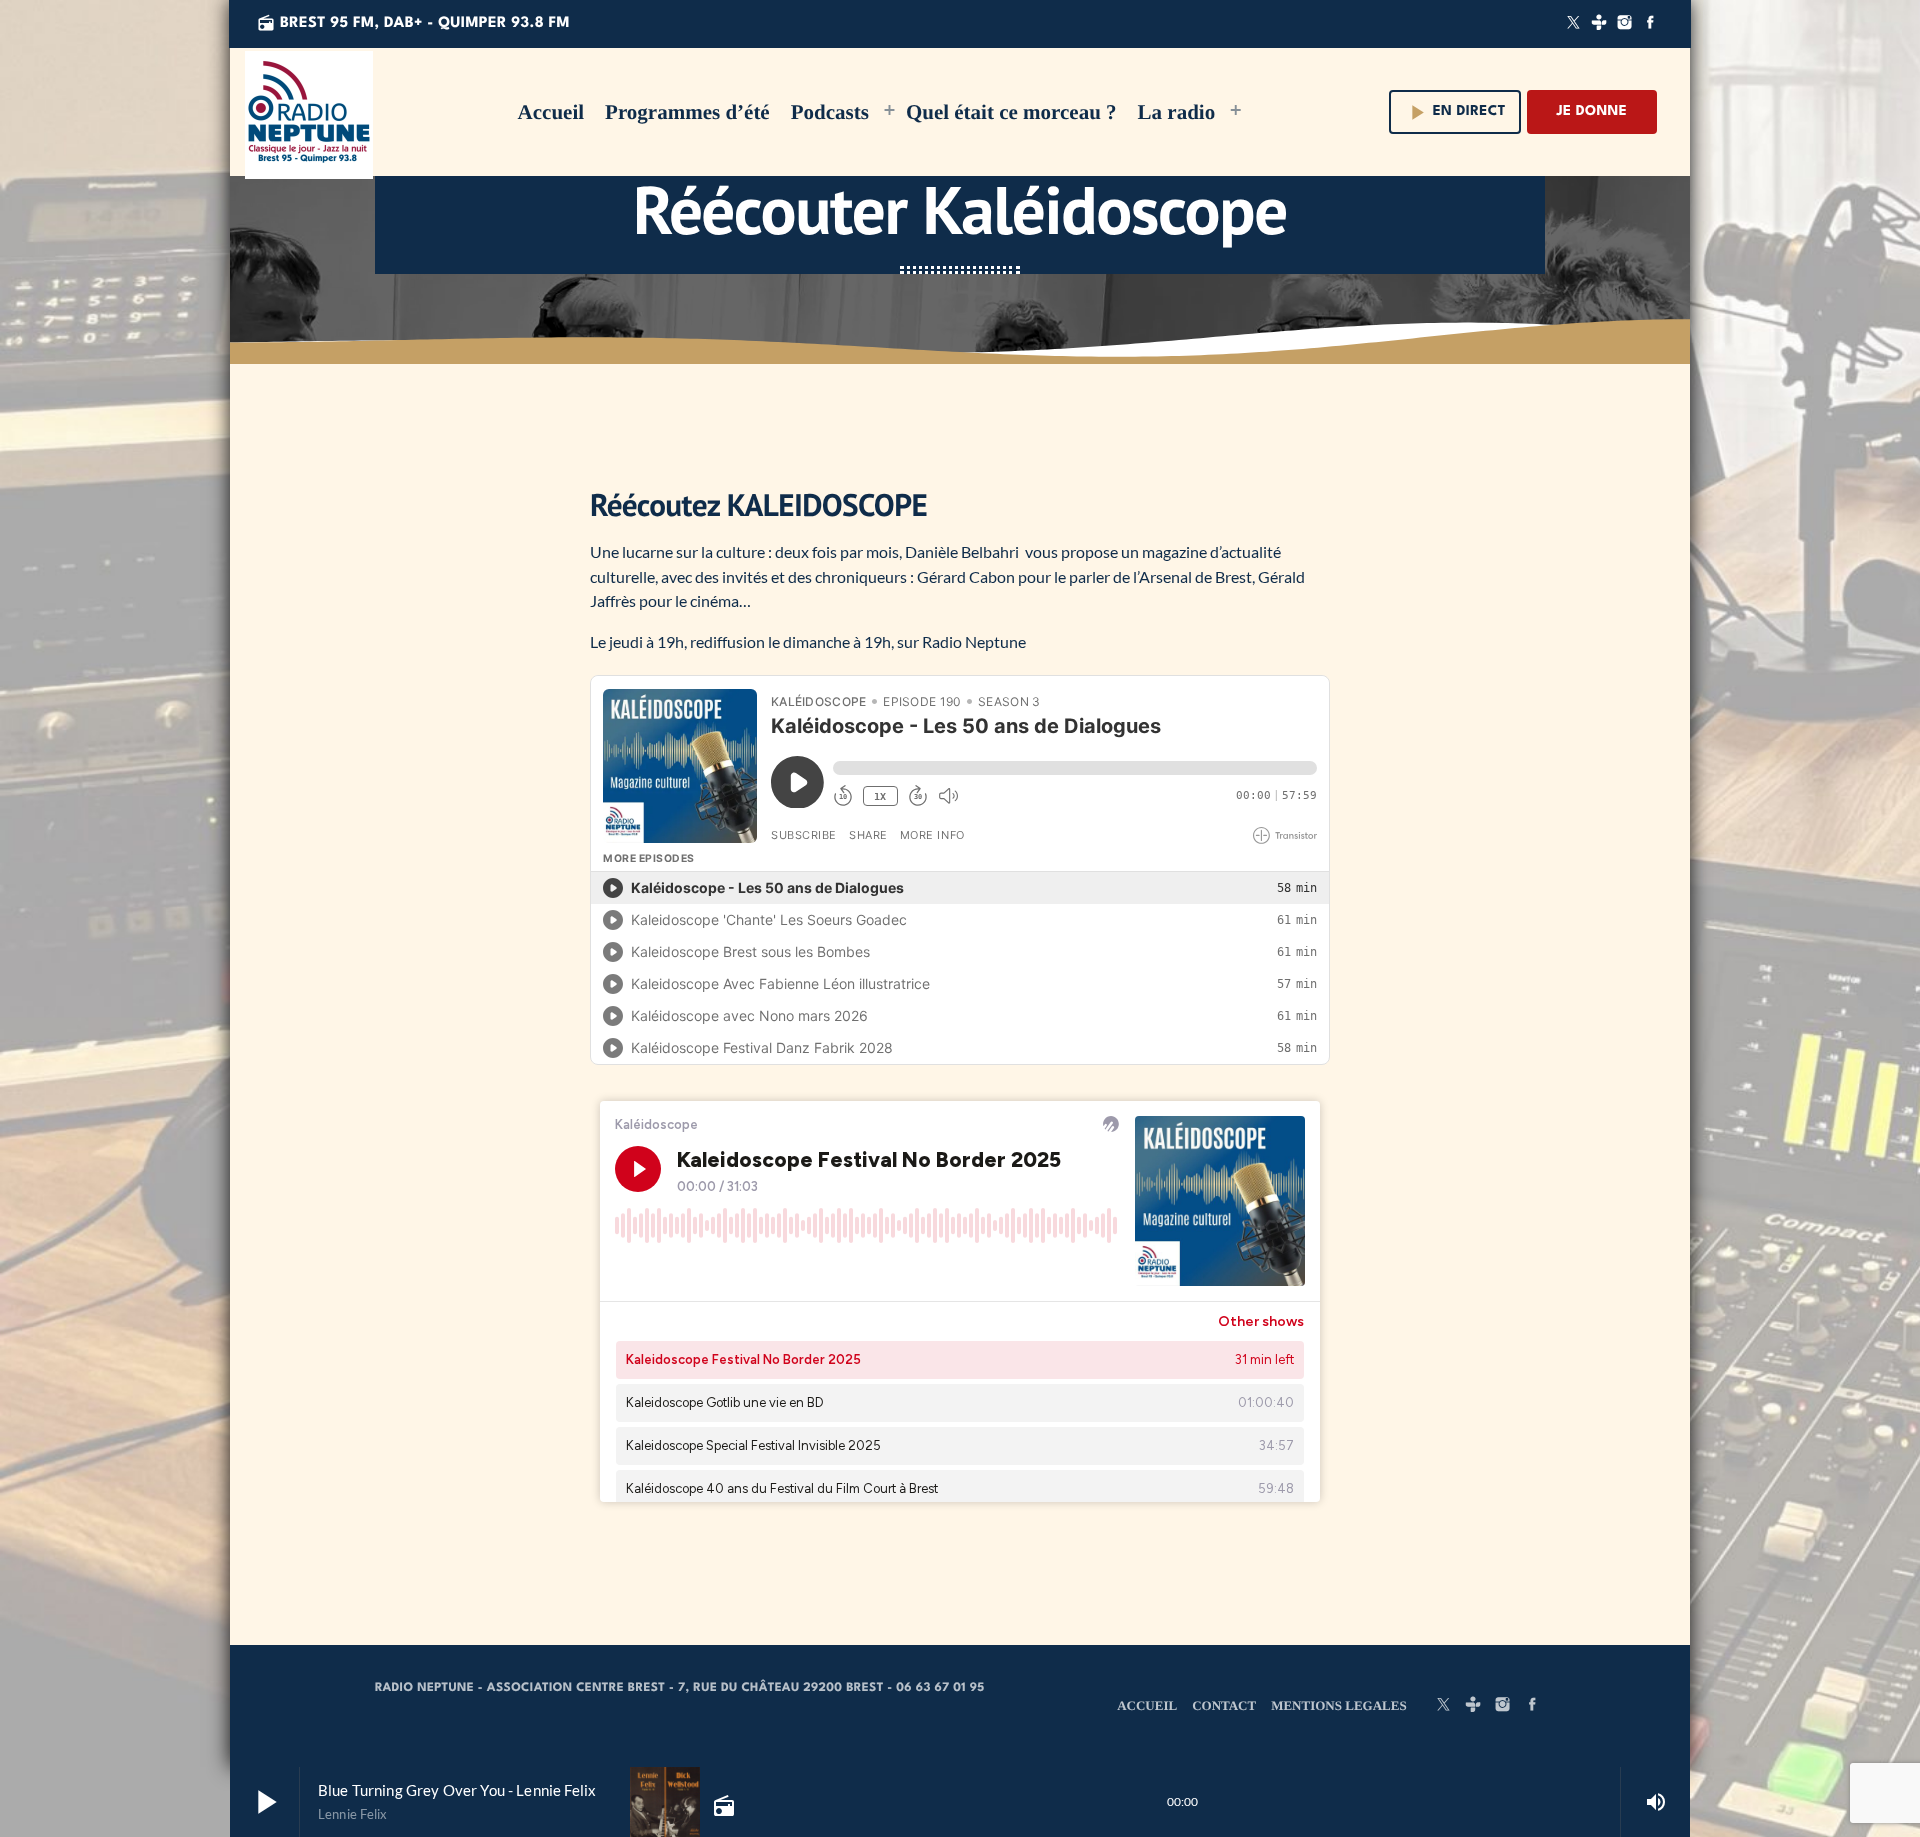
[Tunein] (1599, 24)
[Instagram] (1625, 24)
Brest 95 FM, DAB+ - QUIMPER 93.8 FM (413, 23)
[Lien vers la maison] (309, 112)
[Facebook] (1650, 24)
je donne (1592, 112)
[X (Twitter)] (1574, 24)
